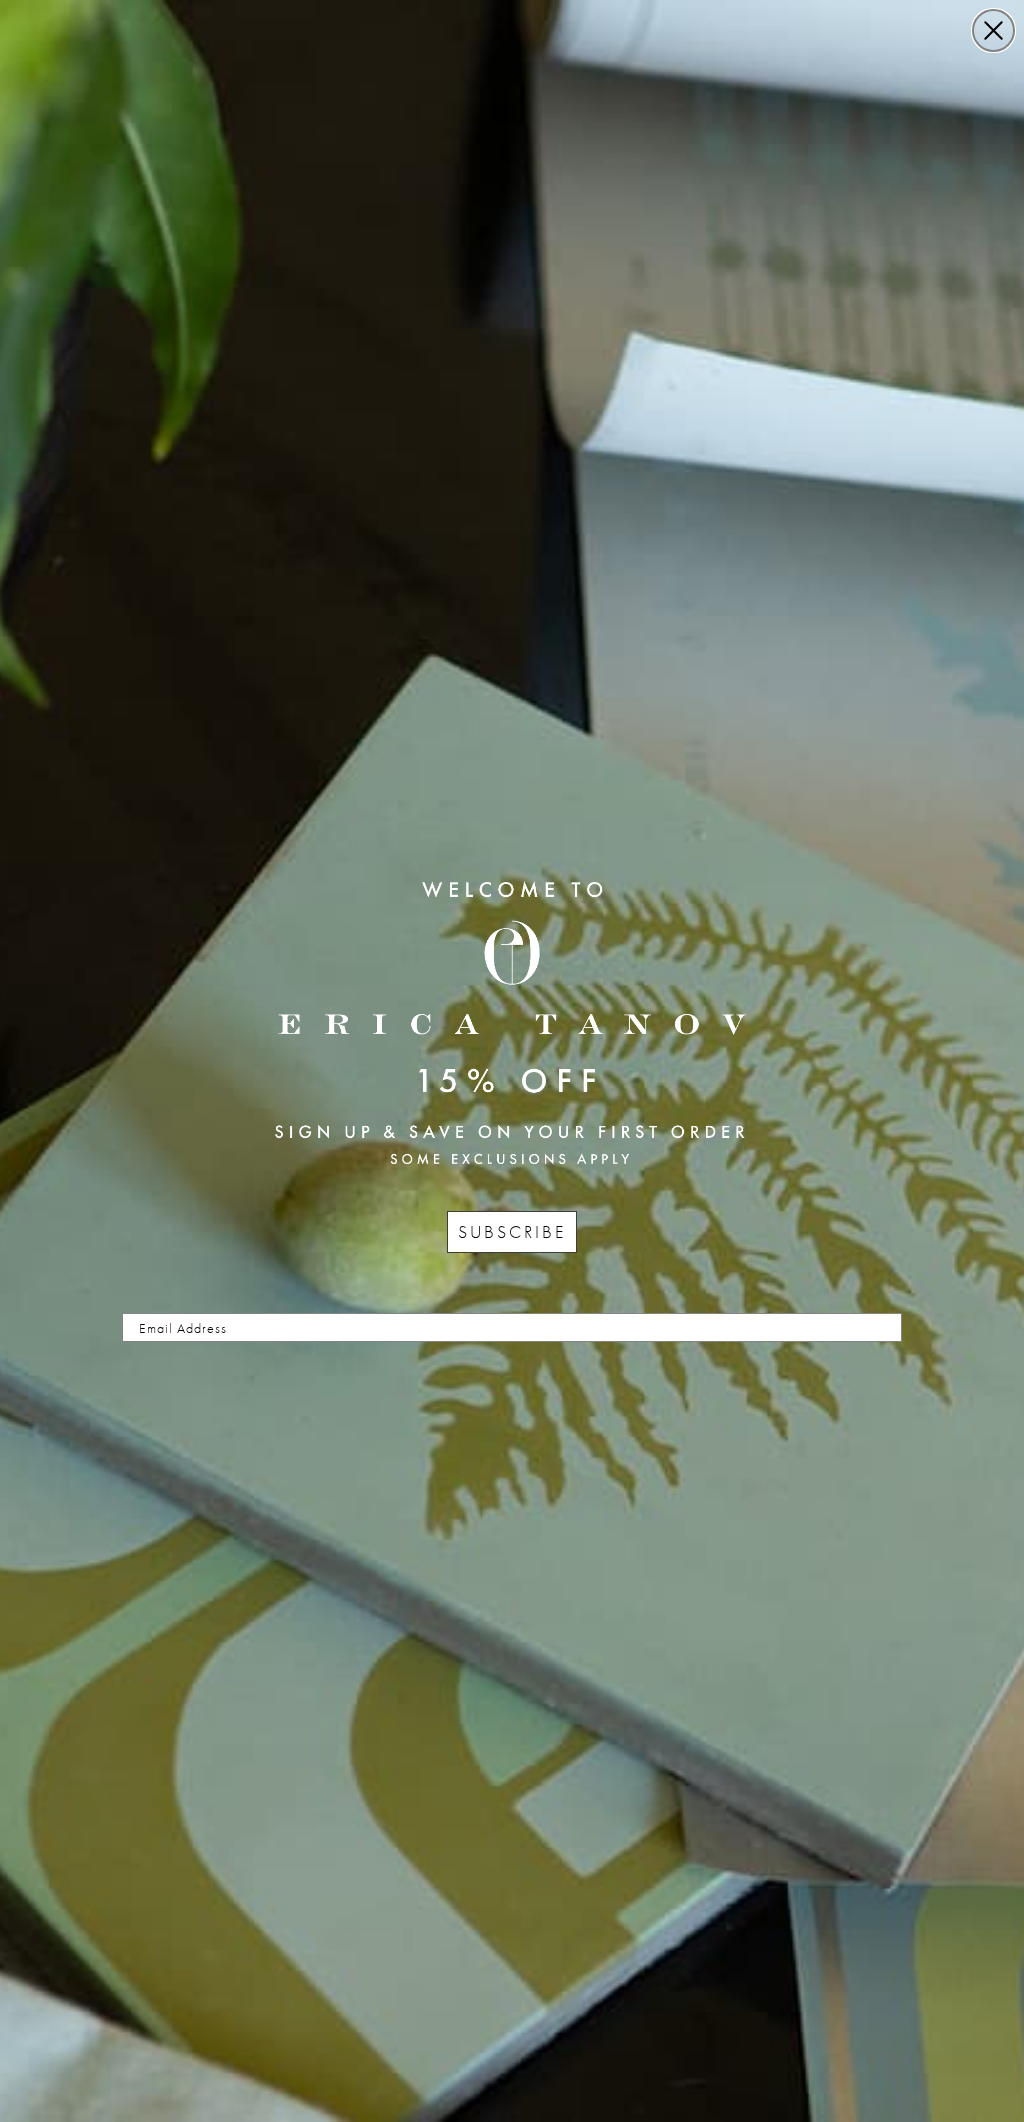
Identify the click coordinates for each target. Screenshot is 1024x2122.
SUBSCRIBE (512, 1231)
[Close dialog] (993, 30)
